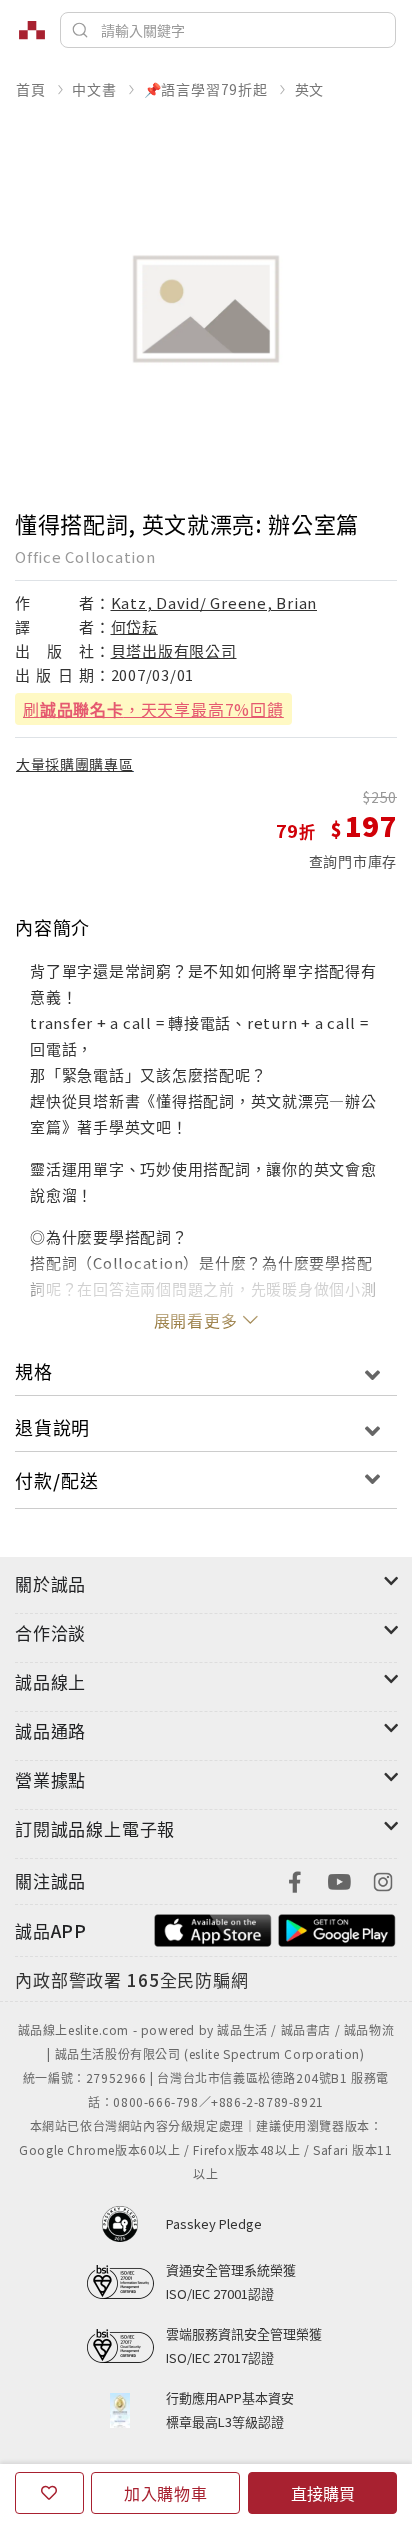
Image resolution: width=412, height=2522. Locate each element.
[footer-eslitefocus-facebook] (295, 1879)
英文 (310, 89)
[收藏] (49, 2493)
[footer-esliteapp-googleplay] (337, 1928)
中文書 (94, 89)
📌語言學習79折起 (206, 89)
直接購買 (323, 2493)
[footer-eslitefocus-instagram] (383, 1879)
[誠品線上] (32, 30)
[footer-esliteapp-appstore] (213, 1928)
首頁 (31, 89)
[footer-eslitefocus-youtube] (339, 1879)
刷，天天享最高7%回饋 (153, 709)
